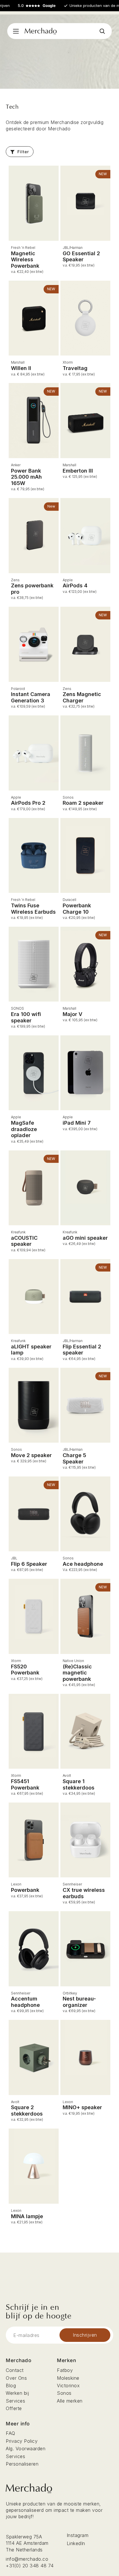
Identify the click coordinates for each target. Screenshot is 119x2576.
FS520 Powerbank (25, 1670)
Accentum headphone (25, 2002)
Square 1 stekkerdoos (79, 1784)
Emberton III (78, 471)
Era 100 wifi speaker (26, 1017)
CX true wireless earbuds (84, 1893)
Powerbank (25, 1890)
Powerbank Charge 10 (77, 909)
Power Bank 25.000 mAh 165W (26, 477)
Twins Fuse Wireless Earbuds (33, 909)
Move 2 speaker (31, 1455)
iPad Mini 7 (77, 1123)
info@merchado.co (27, 2559)
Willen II (21, 368)
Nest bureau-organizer (79, 2002)
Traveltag (75, 368)
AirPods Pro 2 (28, 803)
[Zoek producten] (102, 31)
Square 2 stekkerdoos (27, 2110)
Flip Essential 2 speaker (82, 1350)
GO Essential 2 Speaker (81, 257)
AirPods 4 (75, 585)
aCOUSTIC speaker (24, 1241)
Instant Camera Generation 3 (31, 697)
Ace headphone (83, 1564)
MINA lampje (27, 2216)
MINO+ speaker (82, 2107)
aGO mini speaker (85, 1238)
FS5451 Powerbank (25, 1784)
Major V (72, 1014)
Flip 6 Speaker (29, 1564)
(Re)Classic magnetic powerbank (77, 1673)
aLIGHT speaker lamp (31, 1350)
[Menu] (16, 31)
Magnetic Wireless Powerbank (25, 260)
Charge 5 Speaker (74, 1458)
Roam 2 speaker (83, 803)
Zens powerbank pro (32, 589)
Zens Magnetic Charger (82, 697)
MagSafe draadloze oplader (24, 1129)
